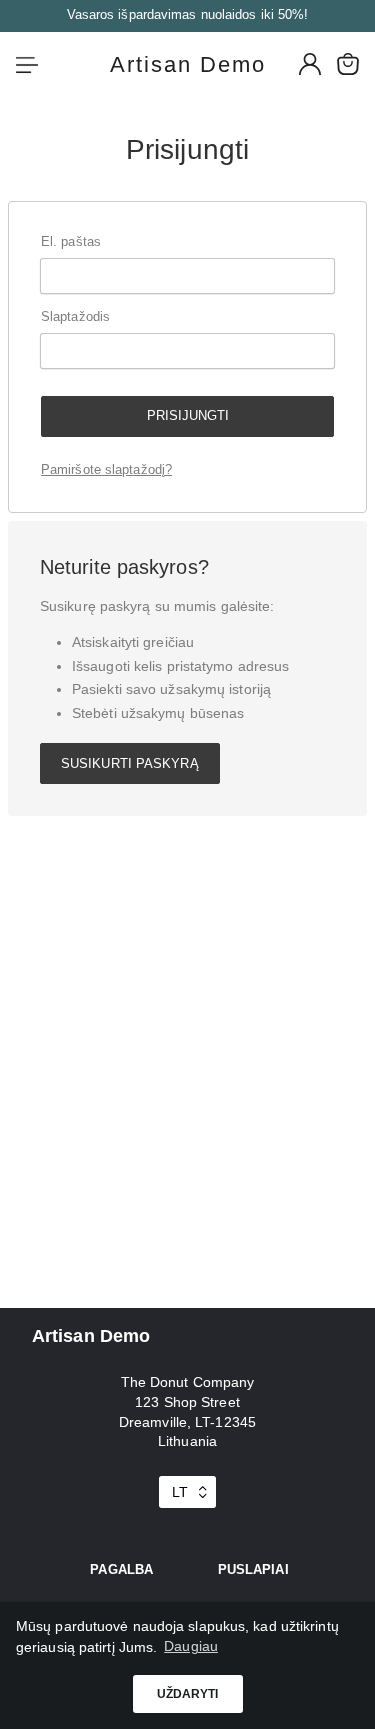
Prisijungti (188, 415)
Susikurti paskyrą (130, 763)
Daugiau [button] (191, 1646)
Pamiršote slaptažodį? (106, 469)
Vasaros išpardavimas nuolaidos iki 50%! (188, 15)
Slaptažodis (75, 316)
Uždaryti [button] (188, 1694)
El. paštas (71, 241)
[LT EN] (187, 1492)
